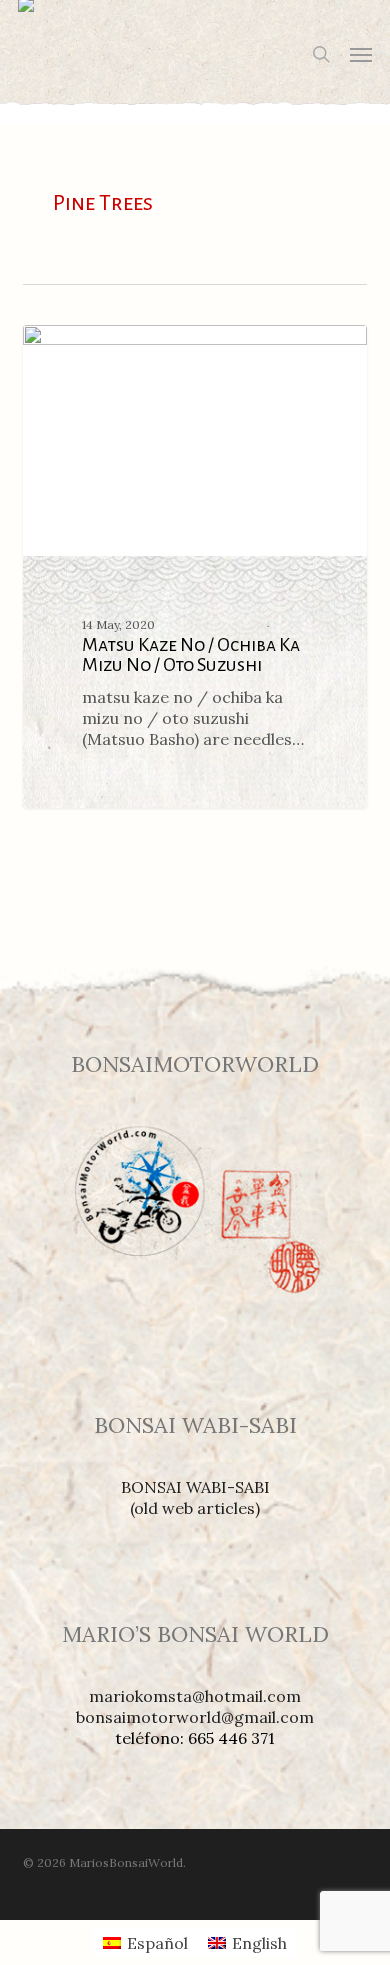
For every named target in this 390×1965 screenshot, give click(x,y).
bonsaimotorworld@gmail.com (195, 1717)
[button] (361, 54)
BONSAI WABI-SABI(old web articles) (195, 1497)
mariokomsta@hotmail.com (195, 1696)
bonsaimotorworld (117, 347)
